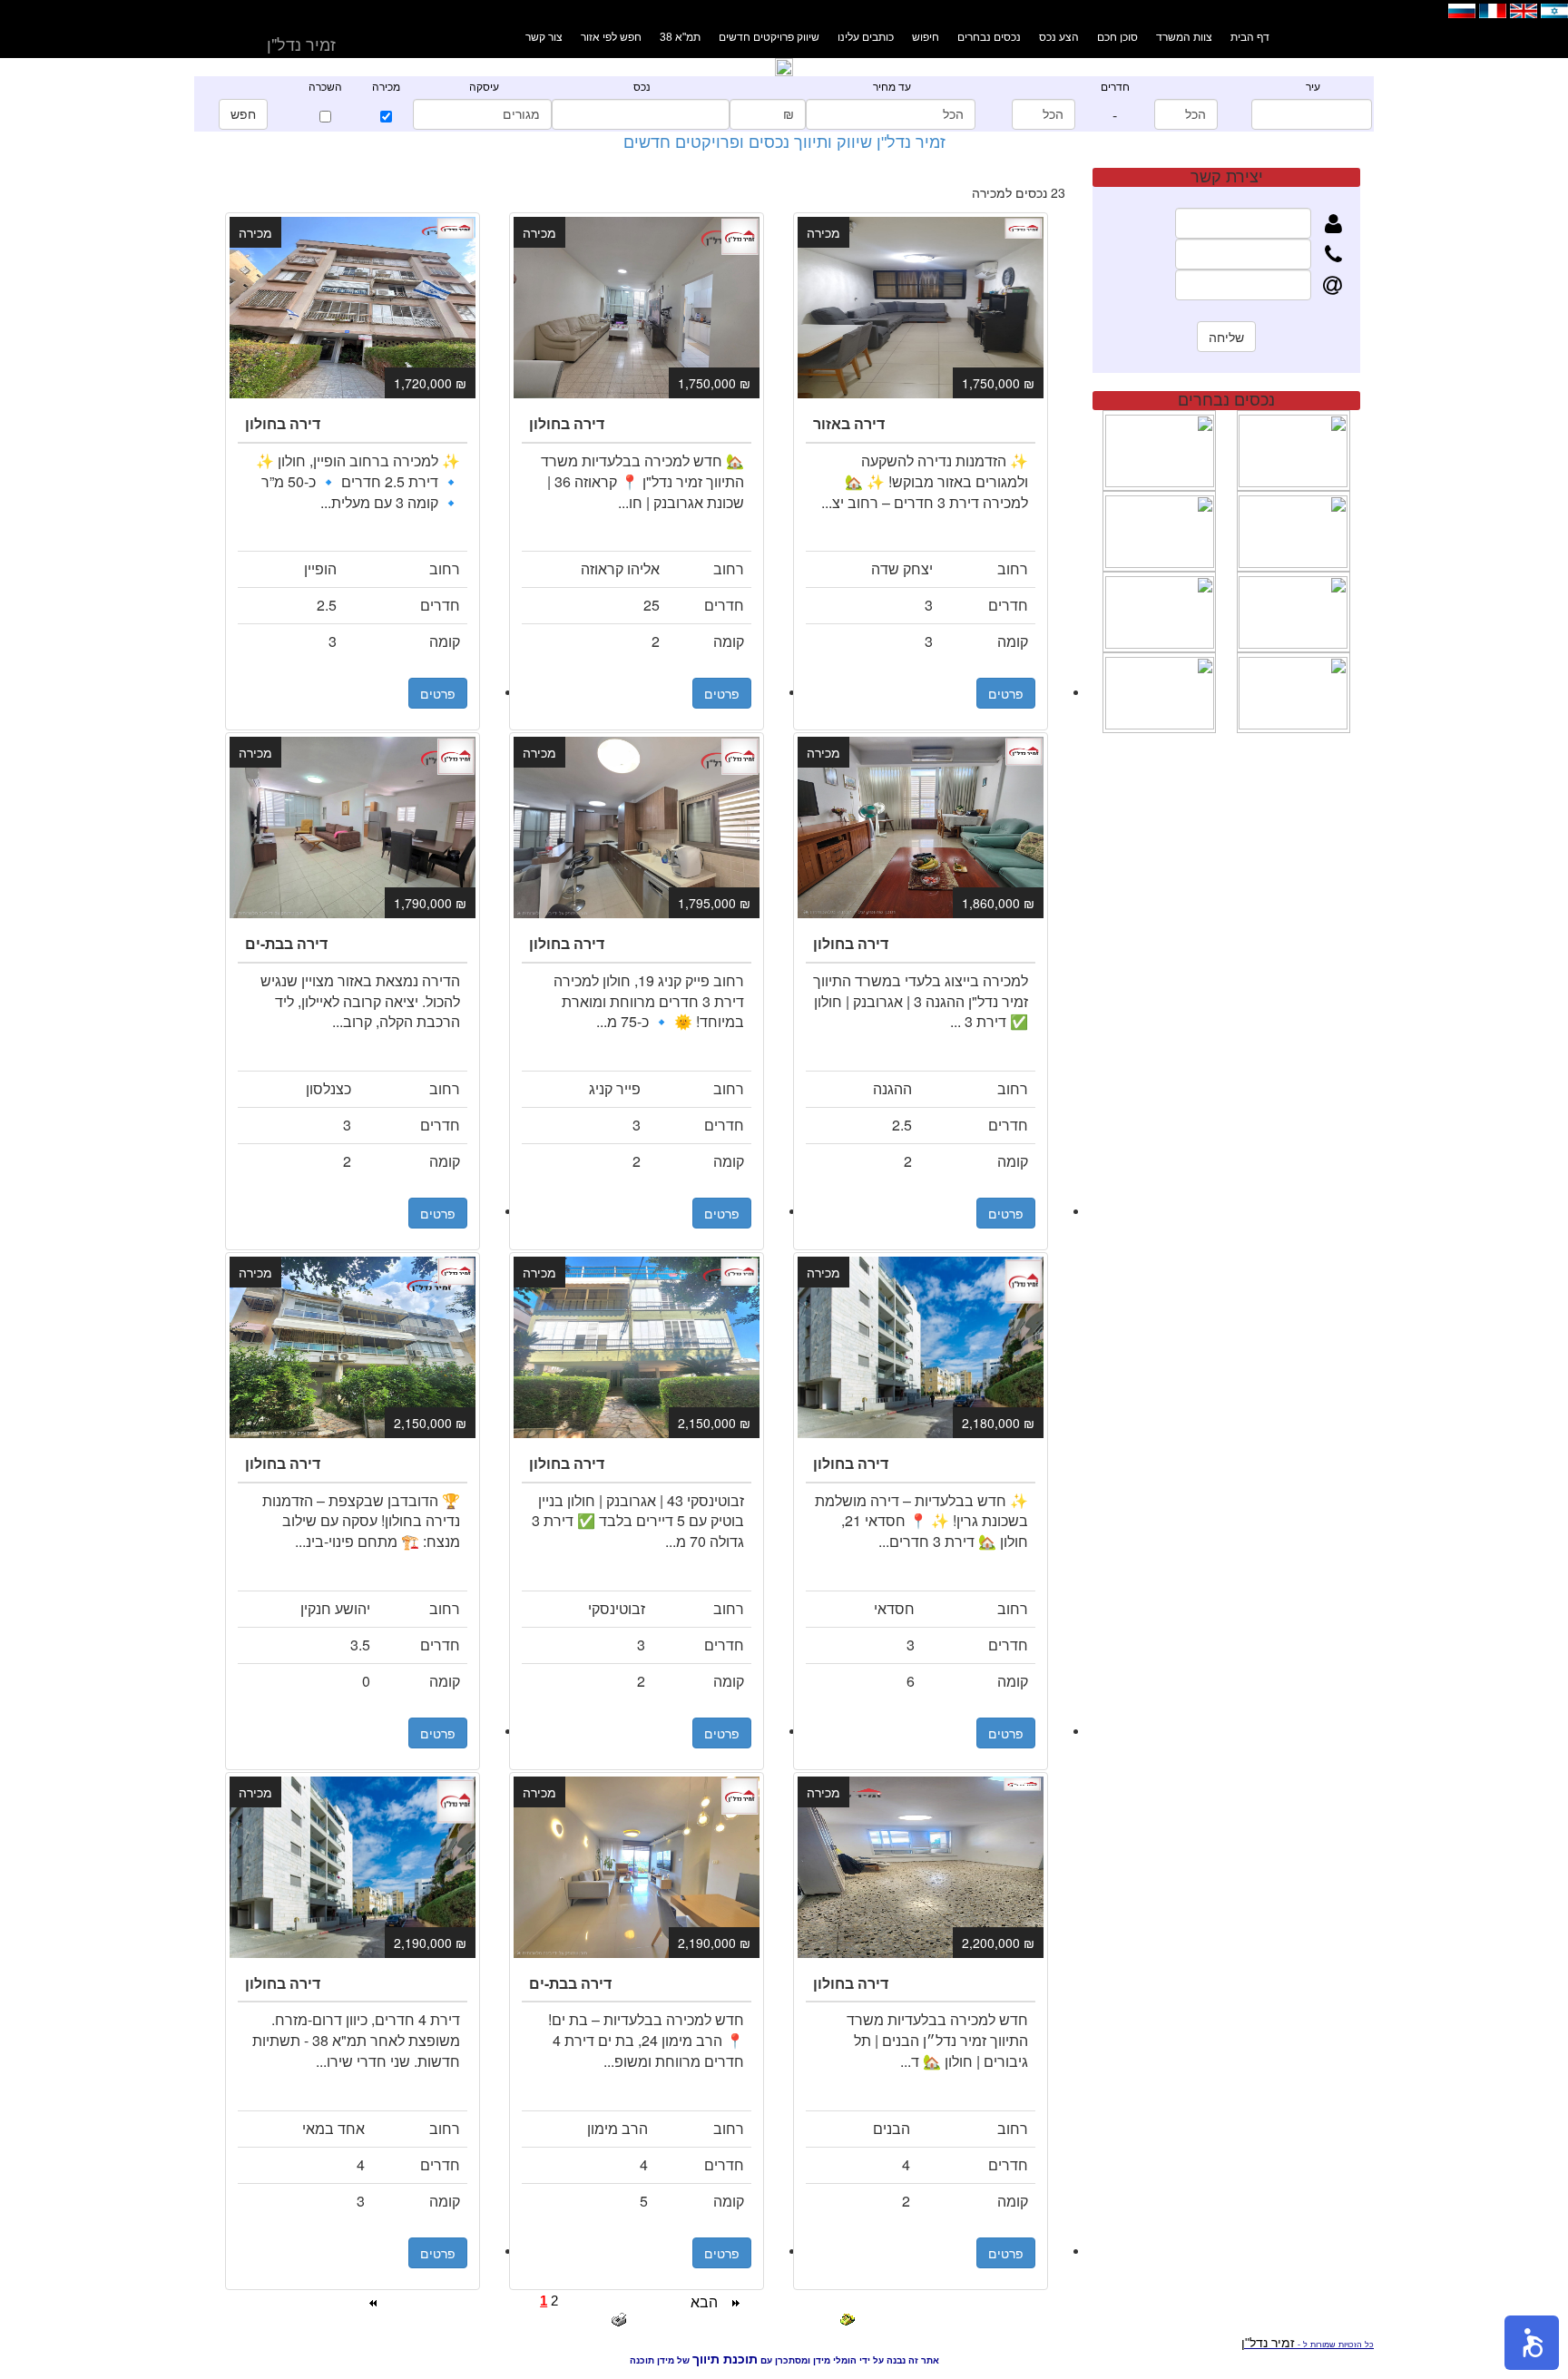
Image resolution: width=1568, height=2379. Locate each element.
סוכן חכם (1117, 37)
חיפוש (926, 37)
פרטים (438, 693)
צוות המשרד (1184, 37)
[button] (1532, 2343)
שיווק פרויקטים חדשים (769, 37)
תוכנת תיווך (725, 2359)
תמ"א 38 (680, 37)
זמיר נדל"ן (1268, 2343)
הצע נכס (1059, 37)
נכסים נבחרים (989, 37)
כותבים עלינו (866, 37)
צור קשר (544, 37)
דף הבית (1250, 37)
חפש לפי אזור (611, 37)
